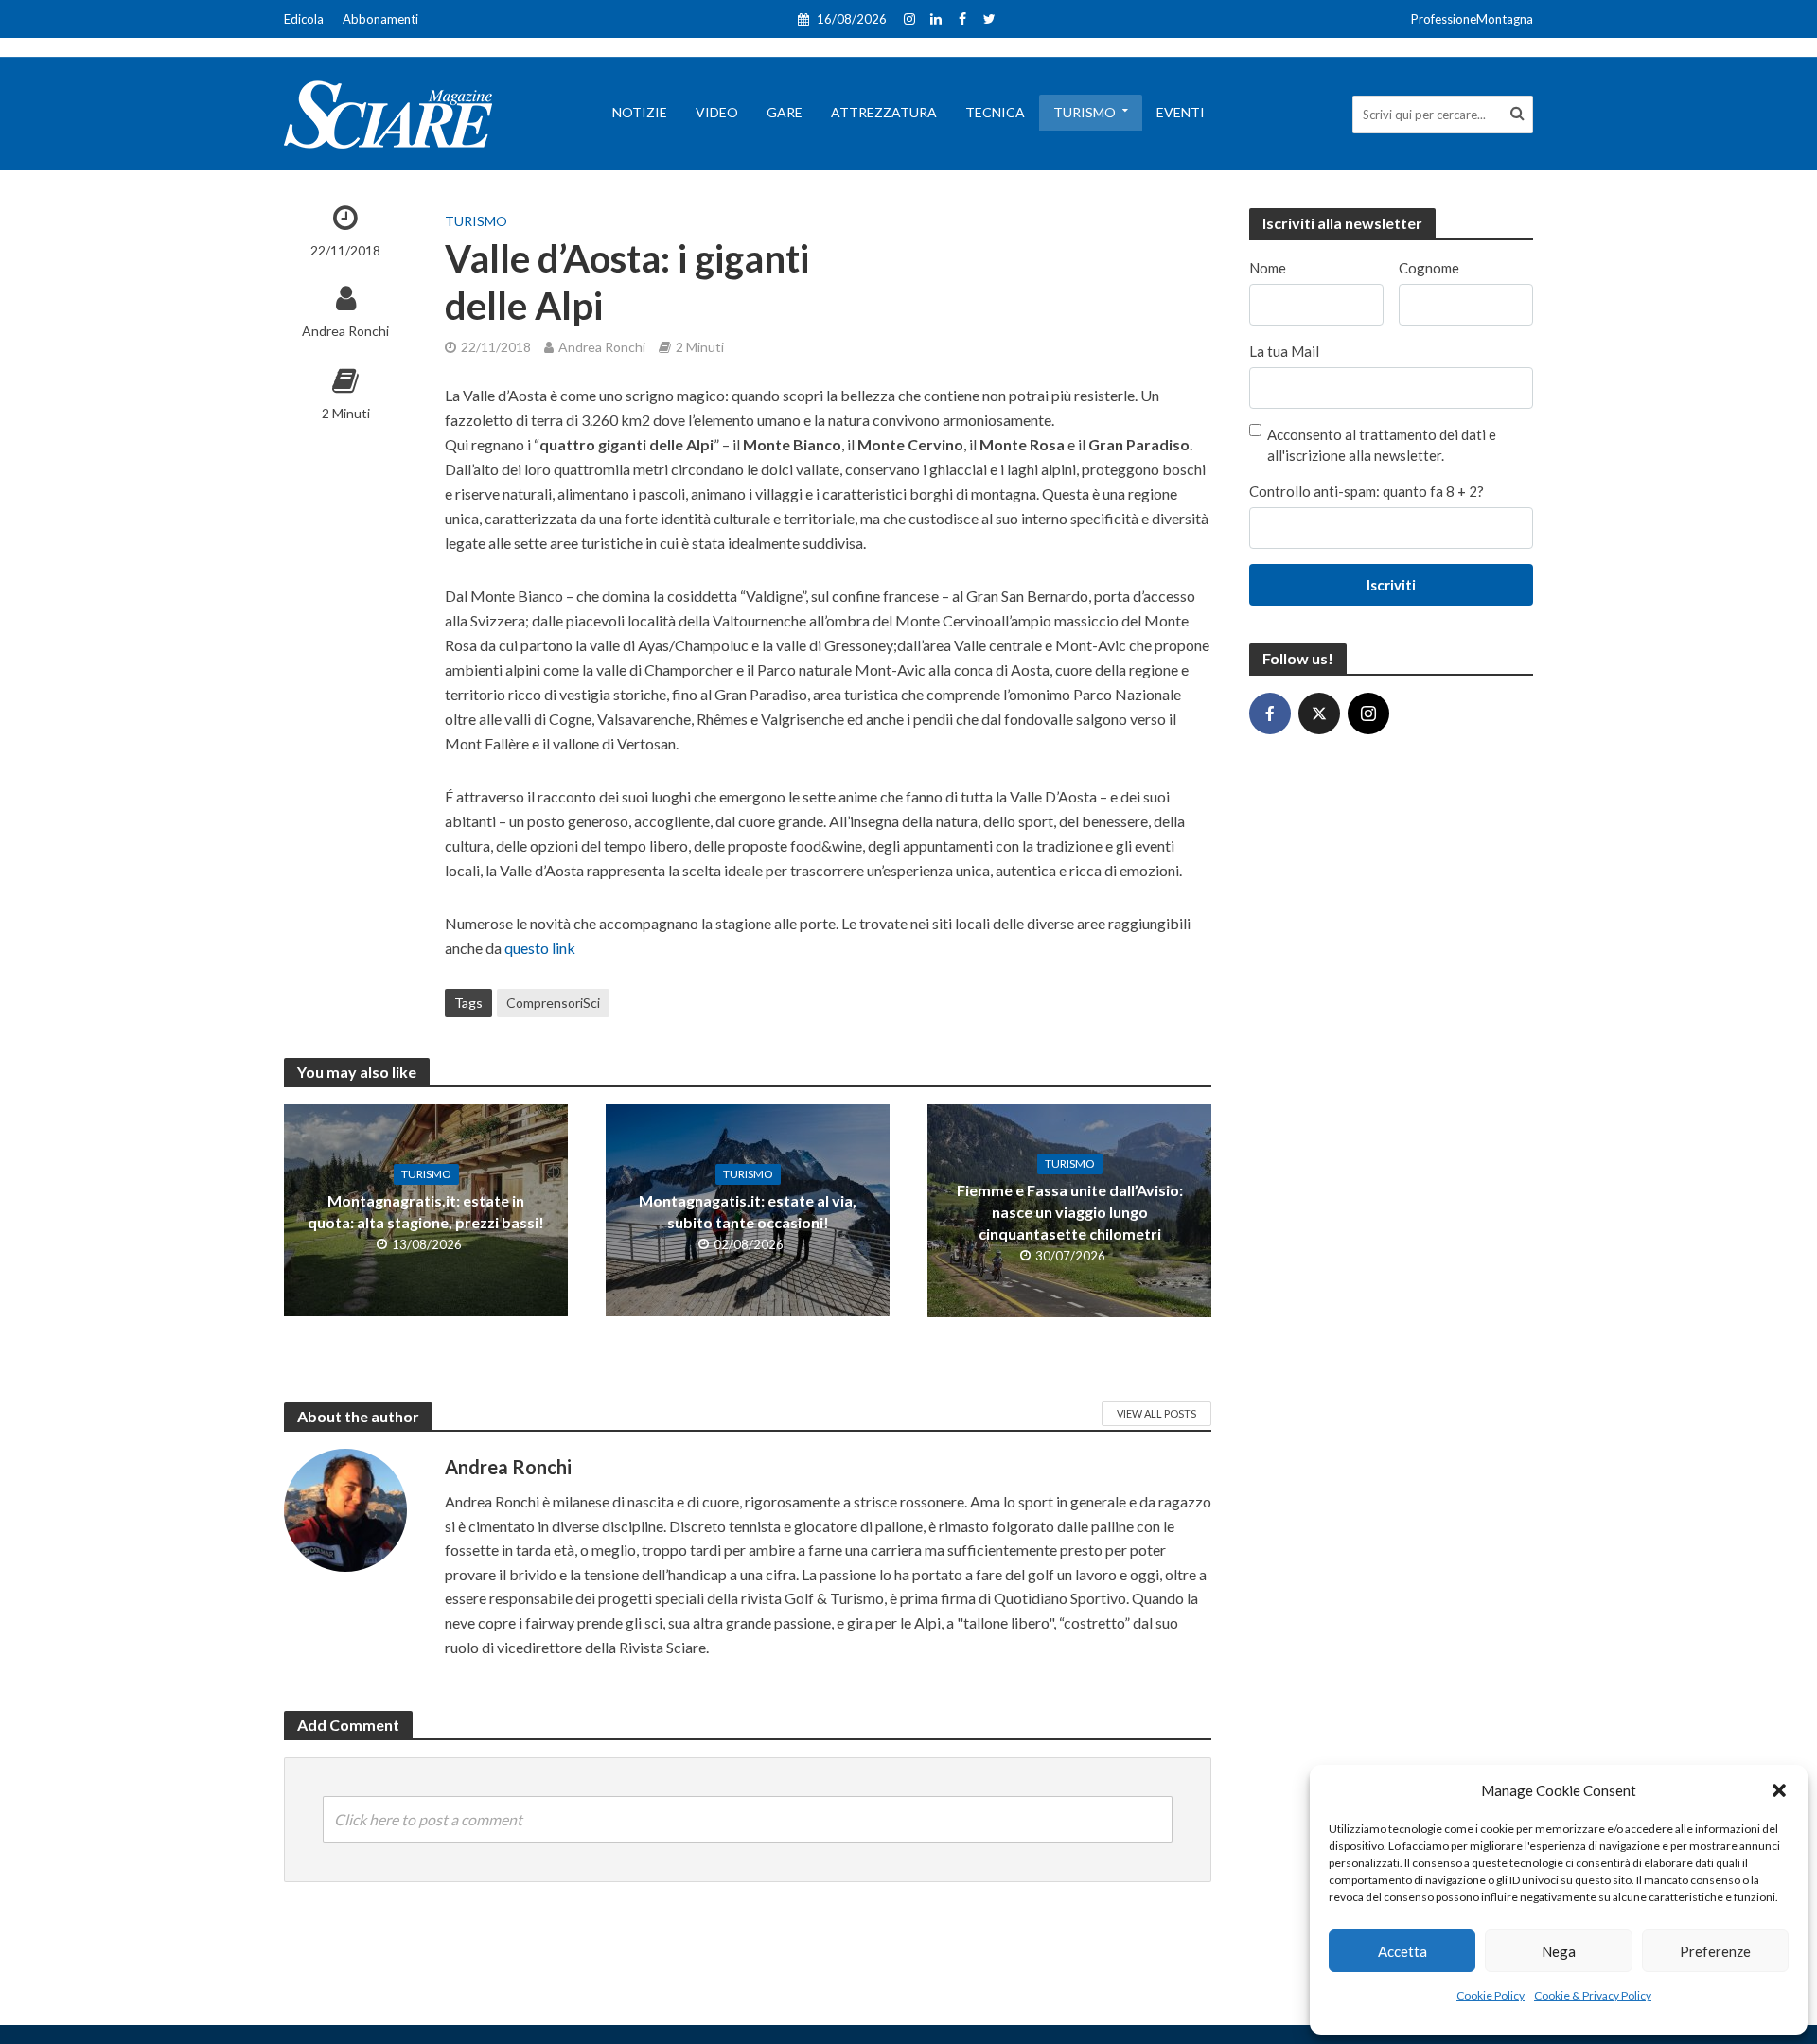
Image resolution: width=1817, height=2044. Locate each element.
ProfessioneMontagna (1472, 19)
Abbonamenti (380, 19)
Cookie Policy (1491, 1995)
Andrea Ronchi (345, 331)
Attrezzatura (884, 112)
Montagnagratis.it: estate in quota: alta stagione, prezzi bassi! (426, 1211)
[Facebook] (1270, 714)
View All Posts (1156, 1413)
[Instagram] (1368, 714)
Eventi (1181, 112)
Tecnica (995, 112)
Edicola (304, 19)
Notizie (640, 112)
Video (717, 112)
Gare (785, 112)
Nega (1559, 1951)
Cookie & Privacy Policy (1593, 1995)
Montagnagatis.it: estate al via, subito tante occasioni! (748, 1211)
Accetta (1402, 1951)
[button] (1779, 1790)
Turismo (1085, 112)
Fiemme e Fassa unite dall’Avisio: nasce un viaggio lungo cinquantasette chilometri (1070, 1212)
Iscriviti (1391, 585)
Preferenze (1715, 1951)
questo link (538, 948)
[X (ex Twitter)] (1319, 714)
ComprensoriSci (553, 1003)
